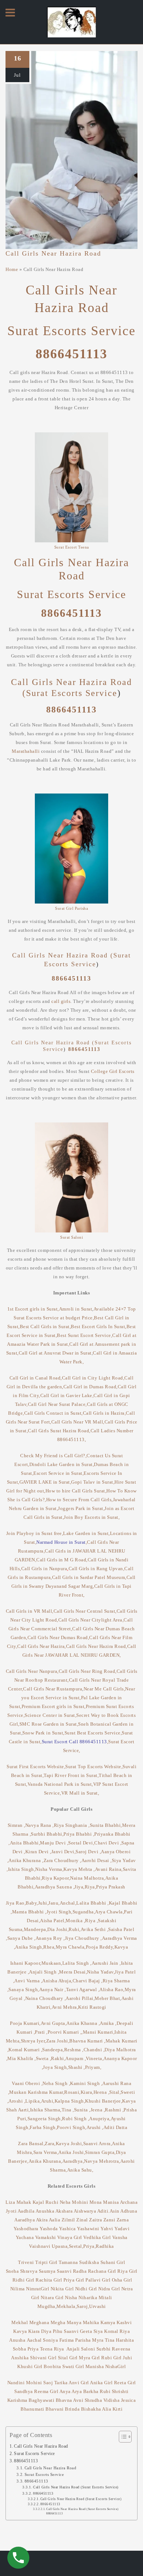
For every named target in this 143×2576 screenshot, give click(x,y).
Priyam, (93, 2067)
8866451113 (26, 2461)
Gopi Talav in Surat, (93, 1482)
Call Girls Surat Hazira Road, (59, 1431)
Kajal (39, 2202)
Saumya (47, 2271)
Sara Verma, (46, 2152)
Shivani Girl (43, 2358)
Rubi (105, 2391)
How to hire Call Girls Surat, (76, 1491)
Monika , (75, 1921)
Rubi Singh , (76, 2119)
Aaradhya (25, 2220)
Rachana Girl (102, 2271)
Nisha (71, 2297)
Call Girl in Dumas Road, (91, 1387)
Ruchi (52, 2202)
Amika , (108, 2023)
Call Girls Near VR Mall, (78, 1422)
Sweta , (44, 2058)
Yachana (25, 2237)
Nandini (16, 2383)
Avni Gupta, (54, 2023)
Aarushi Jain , (106, 1963)
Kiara (34, 2331)
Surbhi (104, 2349)
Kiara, (87, 2092)
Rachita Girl (49, 2280)
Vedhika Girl (97, 2237)
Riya (125, 2331)
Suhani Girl (113, 2262)
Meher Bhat (107, 1998)
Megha (58, 2322)
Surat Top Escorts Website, (94, 1767)
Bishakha (91, 2409)
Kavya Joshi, (69, 2143)
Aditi (103, 2211)
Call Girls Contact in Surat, (54, 1413)
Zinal (82, 2220)
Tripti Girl (46, 2262)
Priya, (89, 2246)
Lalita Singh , (77, 1963)
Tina (111, 2340)
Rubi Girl (111, 2358)
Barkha (91, 2391)
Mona (96, 2202)
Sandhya (24, 2391)
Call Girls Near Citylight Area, (91, 1620)
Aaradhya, (73, 2161)
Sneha (13, 2271)
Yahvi (107, 2229)
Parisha (83, 2340)
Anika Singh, (29, 1947)
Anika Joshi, (72, 2152)
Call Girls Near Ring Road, (88, 1671)
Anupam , (76, 2058)
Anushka (45, 2211)
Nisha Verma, (49, 1869)
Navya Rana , (40, 1825)
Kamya (108, 2322)
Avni (78, 2400)
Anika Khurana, (45, 2161)
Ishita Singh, (22, 1869)
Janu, (54, 1903)
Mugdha (46, 2306)
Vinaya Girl (70, 2237)
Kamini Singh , (86, 2083)
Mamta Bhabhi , (29, 1912)
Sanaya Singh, (24, 1989)
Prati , (41, 2032)
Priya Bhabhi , (79, 1834)
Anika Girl (101, 2383)
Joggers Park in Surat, (81, 1508)
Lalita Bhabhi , (93, 1903)
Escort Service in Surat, (58, 1473)
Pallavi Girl (98, 2280)
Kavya (122, 1947)
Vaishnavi (40, 2246)
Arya (77, 2391)
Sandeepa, (53, 2050)
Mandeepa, (36, 1929)
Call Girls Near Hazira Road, (97, 1646)
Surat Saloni (71, 1237)
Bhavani (55, 2409)
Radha (80, 2271)
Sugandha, (84, 1912)
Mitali (105, 2297)
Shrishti (120, 2391)
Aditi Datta (115, 2127)
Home (12, 269)
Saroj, (83, 2306)
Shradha (93, 2400)
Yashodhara (26, 2229)
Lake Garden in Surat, (87, 1533)
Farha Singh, (43, 2127)
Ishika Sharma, (46, 2110)
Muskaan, (52, 1963)
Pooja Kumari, (25, 2023)
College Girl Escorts (113, 1071)
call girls (61, 1001)
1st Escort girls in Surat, (33, 1309)
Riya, (91, 1887)
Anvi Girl (79, 2383)
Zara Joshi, (58, 2041)
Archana (129, 2202)
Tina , (68, 2110)
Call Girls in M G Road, (62, 1560)
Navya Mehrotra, (102, 2161)
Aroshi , (17, 2101)
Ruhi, (75, 1929)
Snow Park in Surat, (43, 1733)
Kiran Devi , (38, 1852)
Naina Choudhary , (46, 1998)
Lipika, (33, 2101)
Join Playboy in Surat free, (35, 1533)
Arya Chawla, (109, 1912)
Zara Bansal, (31, 2143)
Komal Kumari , (25, 2050)
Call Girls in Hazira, (104, 1413)
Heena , (102, 2092)
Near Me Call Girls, (104, 1689)
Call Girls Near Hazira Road (53, 253)
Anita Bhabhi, (25, 1843)
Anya (65, 2391)
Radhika (105, 2246)
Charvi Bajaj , (88, 1981)
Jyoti (11, 2211)
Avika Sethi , (95, 1929)
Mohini (80, 2202)
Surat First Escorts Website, (36, 1767)
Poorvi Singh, (72, 2127)
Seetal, (76, 2246)
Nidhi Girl (86, 2289)
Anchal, (68, 1903)
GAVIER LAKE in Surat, (45, 1482)
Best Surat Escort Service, (85, 1335)
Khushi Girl (30, 2366)
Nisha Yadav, (101, 1972)
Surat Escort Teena (72, 547)
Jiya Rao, (16, 1903)
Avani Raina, (109, 1869)
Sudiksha (89, 2262)
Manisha (95, 2366)
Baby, (32, 1903)
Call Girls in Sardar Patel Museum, (89, 1577)
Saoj (48, 2383)
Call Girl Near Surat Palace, (57, 1404)
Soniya (50, 2340)
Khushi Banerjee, (104, 2101)
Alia (107, 2409)
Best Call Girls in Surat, (45, 1327)
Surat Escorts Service (71, 331)
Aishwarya (85, 2211)
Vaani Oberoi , (27, 2083)
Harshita (125, 2340)
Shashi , (77, 2067)
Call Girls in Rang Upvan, (97, 1569)
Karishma (17, 2400)
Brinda (72, 2409)
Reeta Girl (125, 2383)
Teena (46, 2349)
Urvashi (98, 2306)
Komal (111, 2331)
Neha (65, 2202)
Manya (74, 2322)
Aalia (55, 2220)
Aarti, (24, 2110)
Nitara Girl (52, 2297)
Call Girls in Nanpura (45, 1569)
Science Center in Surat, (50, 1715)
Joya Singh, (56, 2067)
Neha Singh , (56, 2083)
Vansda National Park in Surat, (60, 1784)
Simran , (16, 1825)
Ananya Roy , (50, 1938)
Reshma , (74, 2050)
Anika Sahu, (80, 2170)
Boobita (52, 2366)
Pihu (58, 2331)
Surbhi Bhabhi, (47, 1834)
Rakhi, (58, 2058)
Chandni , (94, 2050)
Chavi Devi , (108, 1843)
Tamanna (68, 2262)
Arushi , (95, 2127)
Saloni (88, 2349)
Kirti (118, 2409)
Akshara (65, 2211)
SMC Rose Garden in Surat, (49, 1724)
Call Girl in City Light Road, (93, 1378)
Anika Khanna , (83, 2023)
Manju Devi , (54, 1843)
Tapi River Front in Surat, (71, 1775)
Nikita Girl (62, 2289)
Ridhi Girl (23, 2280)
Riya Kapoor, (56, 1878)
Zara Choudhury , (63, 1860)
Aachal (34, 2340)
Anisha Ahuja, (57, 1981)
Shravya (29, 2271)
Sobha (20, 2349)
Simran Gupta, (100, 2152)
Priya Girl (74, 2280)
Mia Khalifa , (22, 2058)
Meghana (39, 2322)
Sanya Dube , (21, 1938)
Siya (98, 2331)
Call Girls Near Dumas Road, (58, 1637)
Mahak (25, 2202)
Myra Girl (89, 2358)
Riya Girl (127, 2271)
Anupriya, (100, 2119)
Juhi (127, 2358)
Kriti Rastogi (92, 2007)
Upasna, (60, 2246)
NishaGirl (116, 2366)
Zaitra (96, 2220)
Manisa (111, 2202)
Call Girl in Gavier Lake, (67, 1395)
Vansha (120, 2237)
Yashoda (49, 2229)
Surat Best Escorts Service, (93, 1733)
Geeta (86, 2331)
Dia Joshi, (58, 1929)
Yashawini (88, 2229)
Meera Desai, (73, 1972)
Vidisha (112, 2400)
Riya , (91, 1921)
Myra (98, 2340)
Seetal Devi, (81, 1843)
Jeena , (98, 2110)
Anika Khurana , (26, 1860)
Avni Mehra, (65, 2007)
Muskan (19, 2092)
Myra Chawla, (71, 1947)
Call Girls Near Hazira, (42, 1646)
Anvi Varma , (28, 1981)
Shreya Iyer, (34, 2041)
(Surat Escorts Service (70, 693)
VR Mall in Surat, (80, 1793)
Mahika (91, 2322)
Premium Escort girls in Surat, (54, 1706)
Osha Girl (122, 2280)
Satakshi (107, 1921)
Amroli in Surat (76, 1309)
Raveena (121, 2349)
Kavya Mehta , (79, 1869)
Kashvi (124, 2322)
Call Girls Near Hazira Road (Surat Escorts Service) (76, 2487)
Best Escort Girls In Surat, (99, 1327)
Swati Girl (73, 2366)
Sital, (115, 2092)
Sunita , (82, 2110)
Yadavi (122, 2229)
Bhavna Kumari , (87, 2041)
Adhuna (129, 2211)
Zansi (109, 2220)
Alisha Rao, (112, 1989)
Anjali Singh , (44, 1972)
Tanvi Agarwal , (83, 1989)
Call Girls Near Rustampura (53, 1689)
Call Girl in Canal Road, (36, 1378)
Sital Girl (69, 2358)
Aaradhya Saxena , (55, 1887)
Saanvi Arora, (98, 2143)
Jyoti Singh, (60, 1912)
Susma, (16, 1929)
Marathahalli (26, 751)
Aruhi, (48, 2101)
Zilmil (69, 2220)
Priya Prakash (111, 1887)
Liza (11, 2202)
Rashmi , (114, 2110)
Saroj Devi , (88, 1852)
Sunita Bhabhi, (106, 1825)
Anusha (18, 2340)
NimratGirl (38, 2289)
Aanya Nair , (53, 1989)
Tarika (61, 2383)
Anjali (73, 2349)
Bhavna (64, 2400)
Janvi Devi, (64, 1852)
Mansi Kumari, (99, 2032)
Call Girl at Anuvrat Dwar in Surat (55, 1353)
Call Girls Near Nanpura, (32, 1671)
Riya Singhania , (72, 1825)
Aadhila (26, 2211)
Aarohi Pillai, (80, 1998)
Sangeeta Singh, (45, 2119)
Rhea (49, 1947)
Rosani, (72, 2092)
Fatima (67, 2340)
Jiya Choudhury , (83, 1938)
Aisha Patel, (53, 1921)
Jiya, (80, 1887)
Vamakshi (46, 2237)
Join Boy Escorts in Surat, (92, 1517)
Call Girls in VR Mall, (30, 1611)
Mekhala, (67, 2306)
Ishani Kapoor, (26, 1963)
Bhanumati (32, 2409)
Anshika (20, 2358)
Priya (33, 2349)
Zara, (50, 2143)
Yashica (67, 2229)
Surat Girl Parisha (71, 908)
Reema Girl (46, 2391)
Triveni (26, 2262)
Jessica (129, 2400)
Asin (115, 2211)
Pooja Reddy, (100, 1947)
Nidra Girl (109, 2289)
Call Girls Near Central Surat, (85, 1611)
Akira (42, 2220)
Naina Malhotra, (88, 1878)
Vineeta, (95, 2058)
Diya (46, 2331)
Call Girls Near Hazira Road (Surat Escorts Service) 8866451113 (82, 2511)
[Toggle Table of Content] (122, 2437)
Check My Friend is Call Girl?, (53, 1456)
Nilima (18, 2289)
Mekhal (20, 2322)
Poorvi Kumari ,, (65, 2032)
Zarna (123, 2220)
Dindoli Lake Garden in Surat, (62, 1464)
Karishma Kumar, (46, 2092)
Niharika (88, 2297)
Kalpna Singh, (70, 2101)
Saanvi (64, 2271)
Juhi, (43, 1903)
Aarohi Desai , (97, 1860)
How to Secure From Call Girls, (80, 1500)
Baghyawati (41, 2400)
